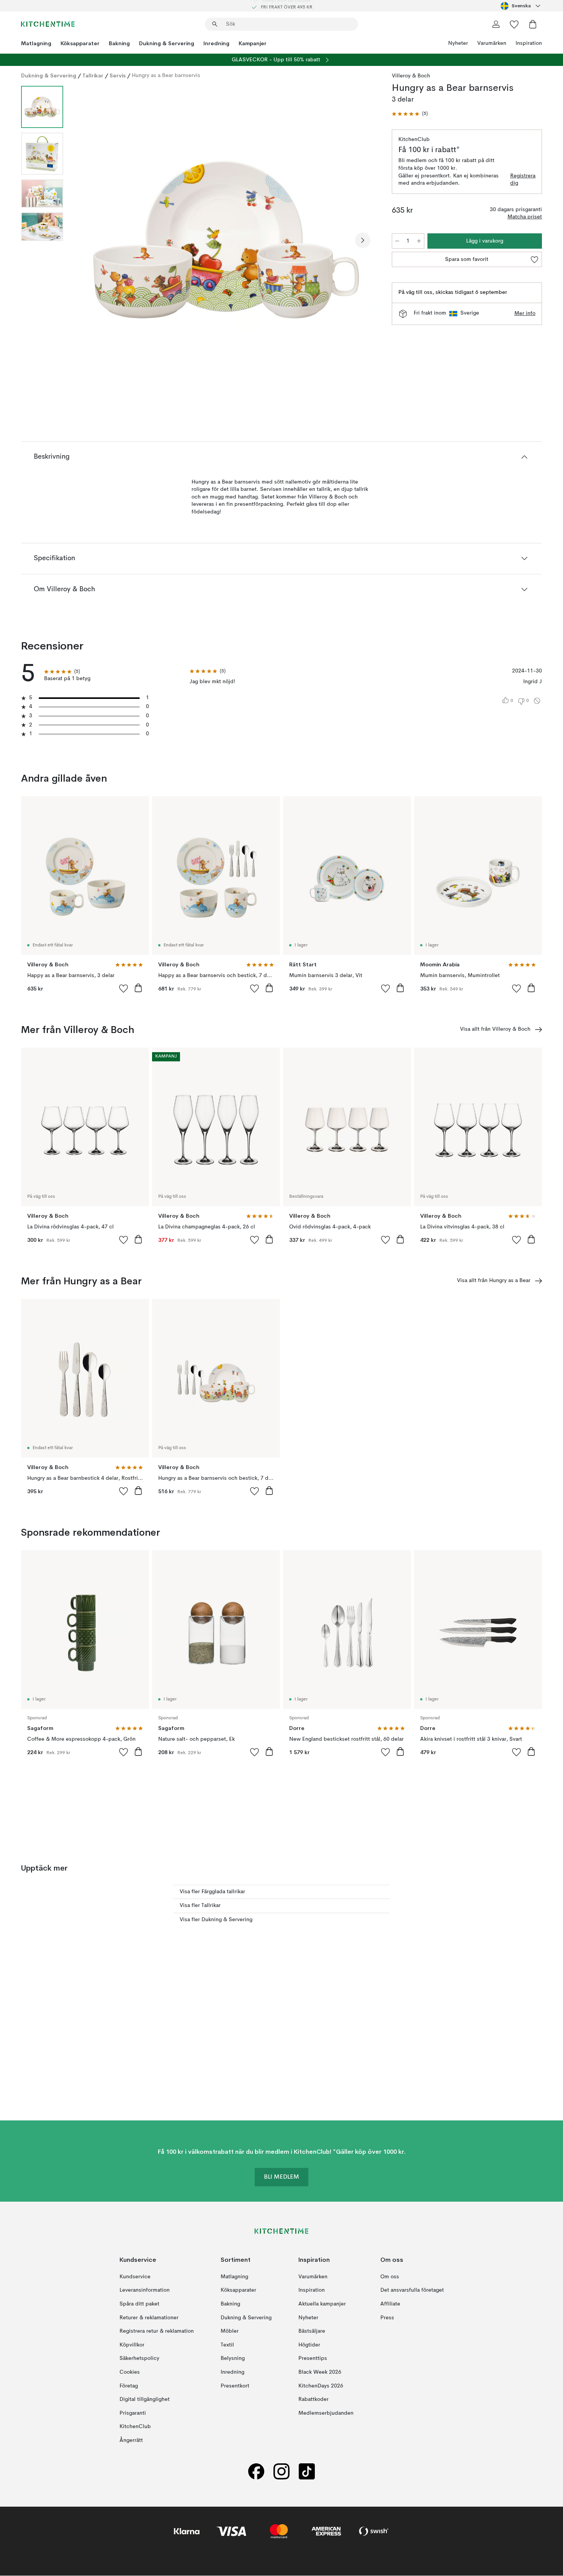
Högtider (309, 2345)
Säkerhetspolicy (139, 2359)
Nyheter (458, 43)
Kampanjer (253, 43)
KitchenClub (135, 2427)
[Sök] (215, 24)
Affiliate (390, 2304)
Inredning (216, 43)
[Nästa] (363, 240)
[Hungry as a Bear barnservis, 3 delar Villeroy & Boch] (226, 239)
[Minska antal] (397, 241)
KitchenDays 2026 (321, 2386)
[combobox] (521, 6)
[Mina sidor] (496, 24)
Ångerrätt (131, 2440)
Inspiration (529, 43)
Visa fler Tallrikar (200, 1905)
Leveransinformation (145, 2291)
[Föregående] (89, 240)
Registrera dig (523, 180)
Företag (129, 2386)
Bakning (119, 43)
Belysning (233, 2359)
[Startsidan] (48, 24)
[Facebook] (256, 2472)
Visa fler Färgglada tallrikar (212, 1892)
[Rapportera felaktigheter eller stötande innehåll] (537, 701)
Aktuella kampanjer (322, 2304)
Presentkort (235, 2386)
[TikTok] (307, 2472)
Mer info (525, 313)
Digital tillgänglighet (145, 2399)
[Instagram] (281, 2472)
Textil (227, 2345)
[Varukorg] (533, 24)
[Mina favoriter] (514, 24)
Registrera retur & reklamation (157, 2331)
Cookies (130, 2372)
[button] (410, 114)
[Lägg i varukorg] (138, 988)
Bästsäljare (312, 2331)
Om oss (390, 2277)
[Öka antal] (419, 241)
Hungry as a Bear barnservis (166, 75)
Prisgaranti (133, 2413)
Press (387, 2318)
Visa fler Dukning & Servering (216, 1920)
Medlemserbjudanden (326, 2413)
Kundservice (135, 2277)
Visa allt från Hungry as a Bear (494, 1281)
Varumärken (492, 43)
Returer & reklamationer (149, 2318)
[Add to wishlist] (124, 988)
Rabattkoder (313, 2399)
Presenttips (313, 2359)
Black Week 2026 (320, 2372)
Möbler (230, 2331)
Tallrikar (93, 75)
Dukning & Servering (167, 43)
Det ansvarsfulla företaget (412, 2291)
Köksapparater (80, 43)
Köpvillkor (132, 2345)
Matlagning (36, 43)
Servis (118, 75)
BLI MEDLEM (281, 2178)
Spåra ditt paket (139, 2304)
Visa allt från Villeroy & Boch (495, 1029)
